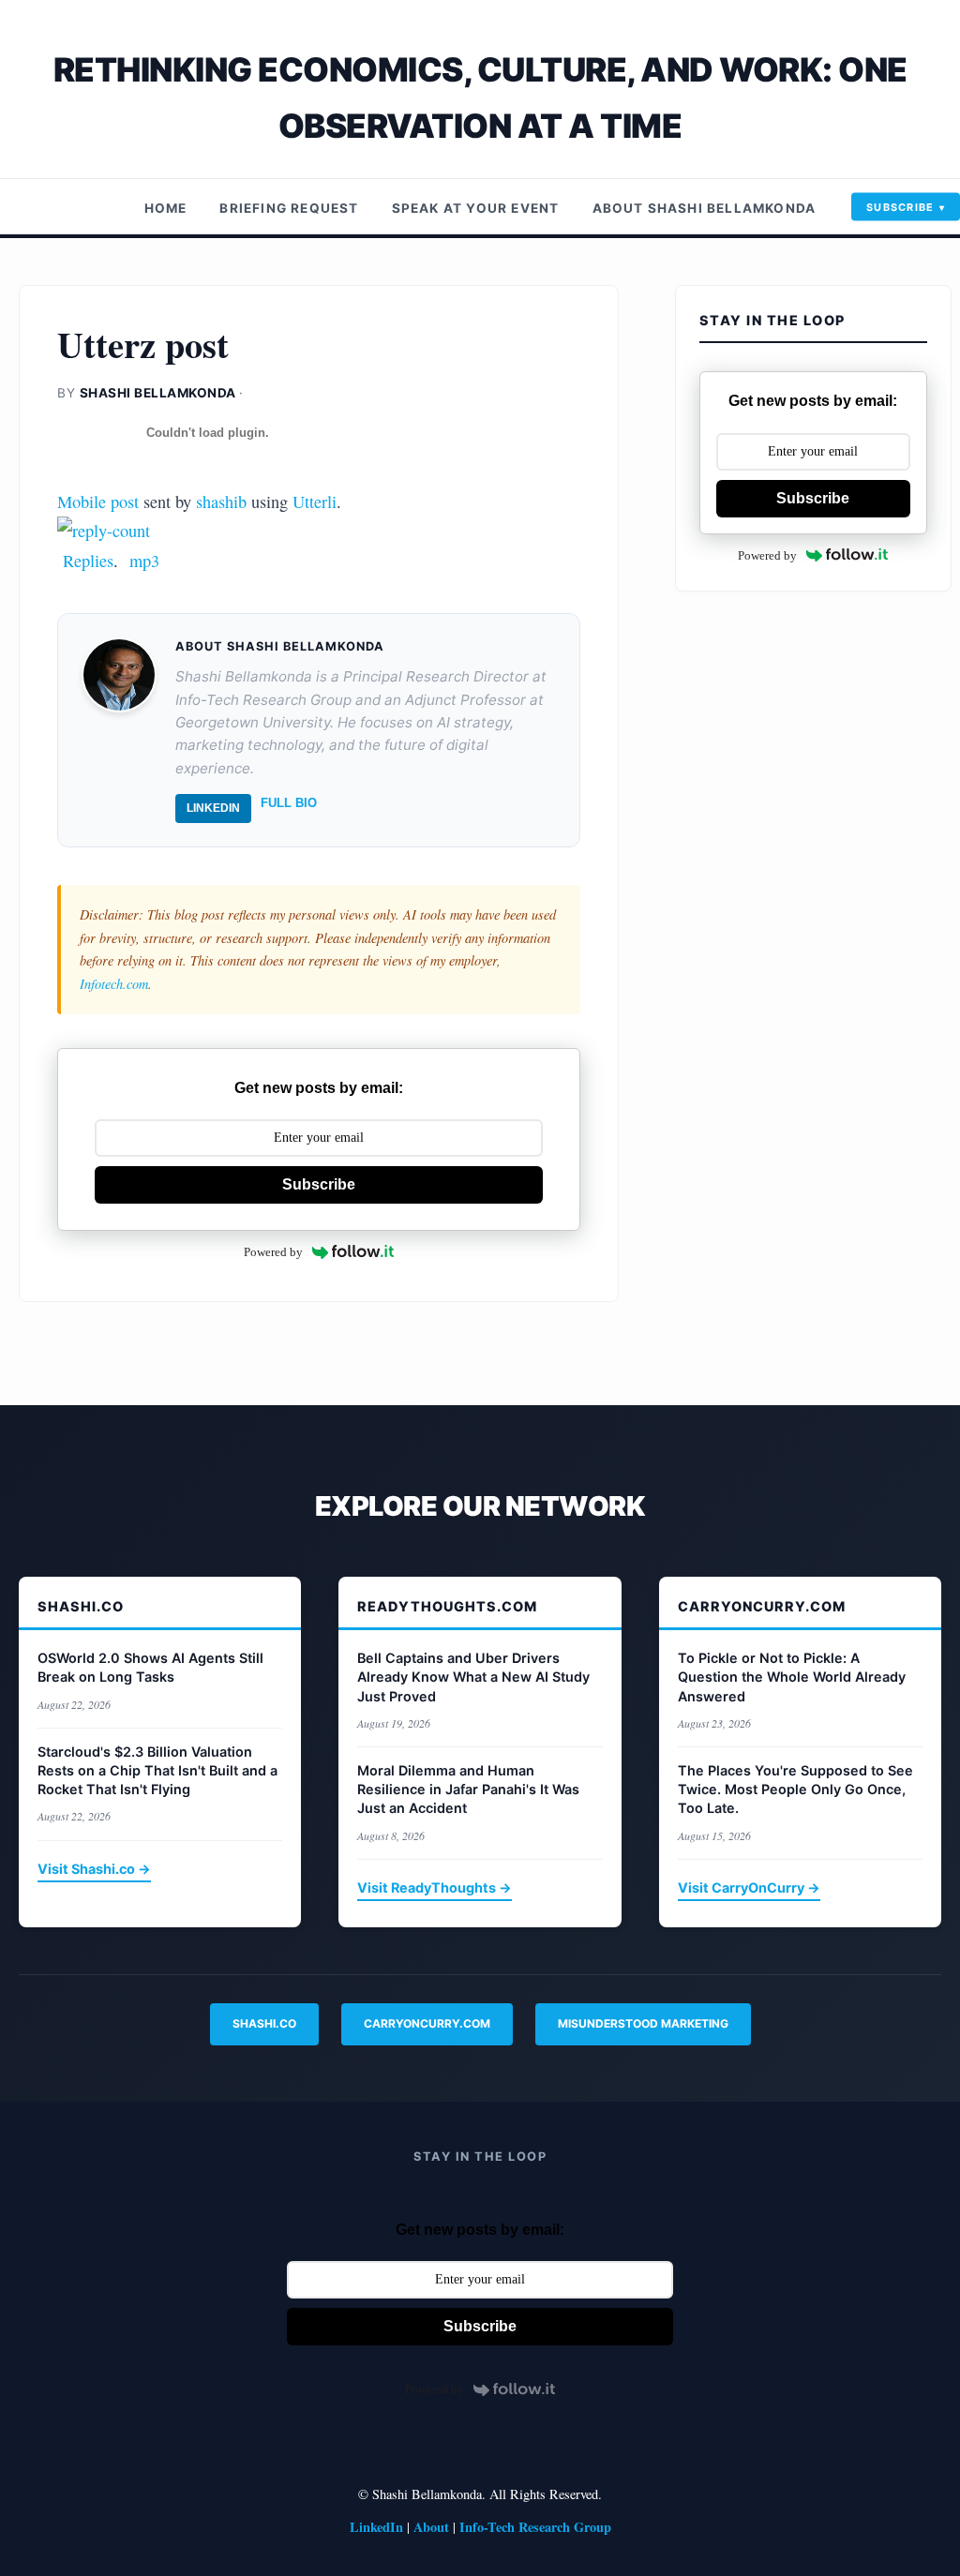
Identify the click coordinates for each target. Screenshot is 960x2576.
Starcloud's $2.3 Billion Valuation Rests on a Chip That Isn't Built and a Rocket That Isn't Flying (157, 1770)
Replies (88, 561)
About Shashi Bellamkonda (705, 208)
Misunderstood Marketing (643, 2023)
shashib (221, 502)
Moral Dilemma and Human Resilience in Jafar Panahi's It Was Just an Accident (468, 1789)
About (431, 2527)
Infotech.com (114, 984)
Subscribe (900, 207)
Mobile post (98, 502)
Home (166, 208)
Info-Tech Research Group (535, 2527)
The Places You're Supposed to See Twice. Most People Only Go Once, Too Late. (795, 1789)
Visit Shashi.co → (94, 1869)
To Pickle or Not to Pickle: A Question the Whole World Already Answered (792, 1677)
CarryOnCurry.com (427, 2023)
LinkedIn (213, 808)
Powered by (273, 1252)
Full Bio (289, 803)
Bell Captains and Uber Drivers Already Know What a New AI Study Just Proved (473, 1677)
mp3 (144, 561)
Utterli (315, 502)
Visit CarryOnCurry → (749, 1887)
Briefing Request (289, 208)
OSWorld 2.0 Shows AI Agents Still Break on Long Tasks (150, 1667)
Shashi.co (264, 2023)
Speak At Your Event (476, 208)
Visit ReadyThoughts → (435, 1887)
